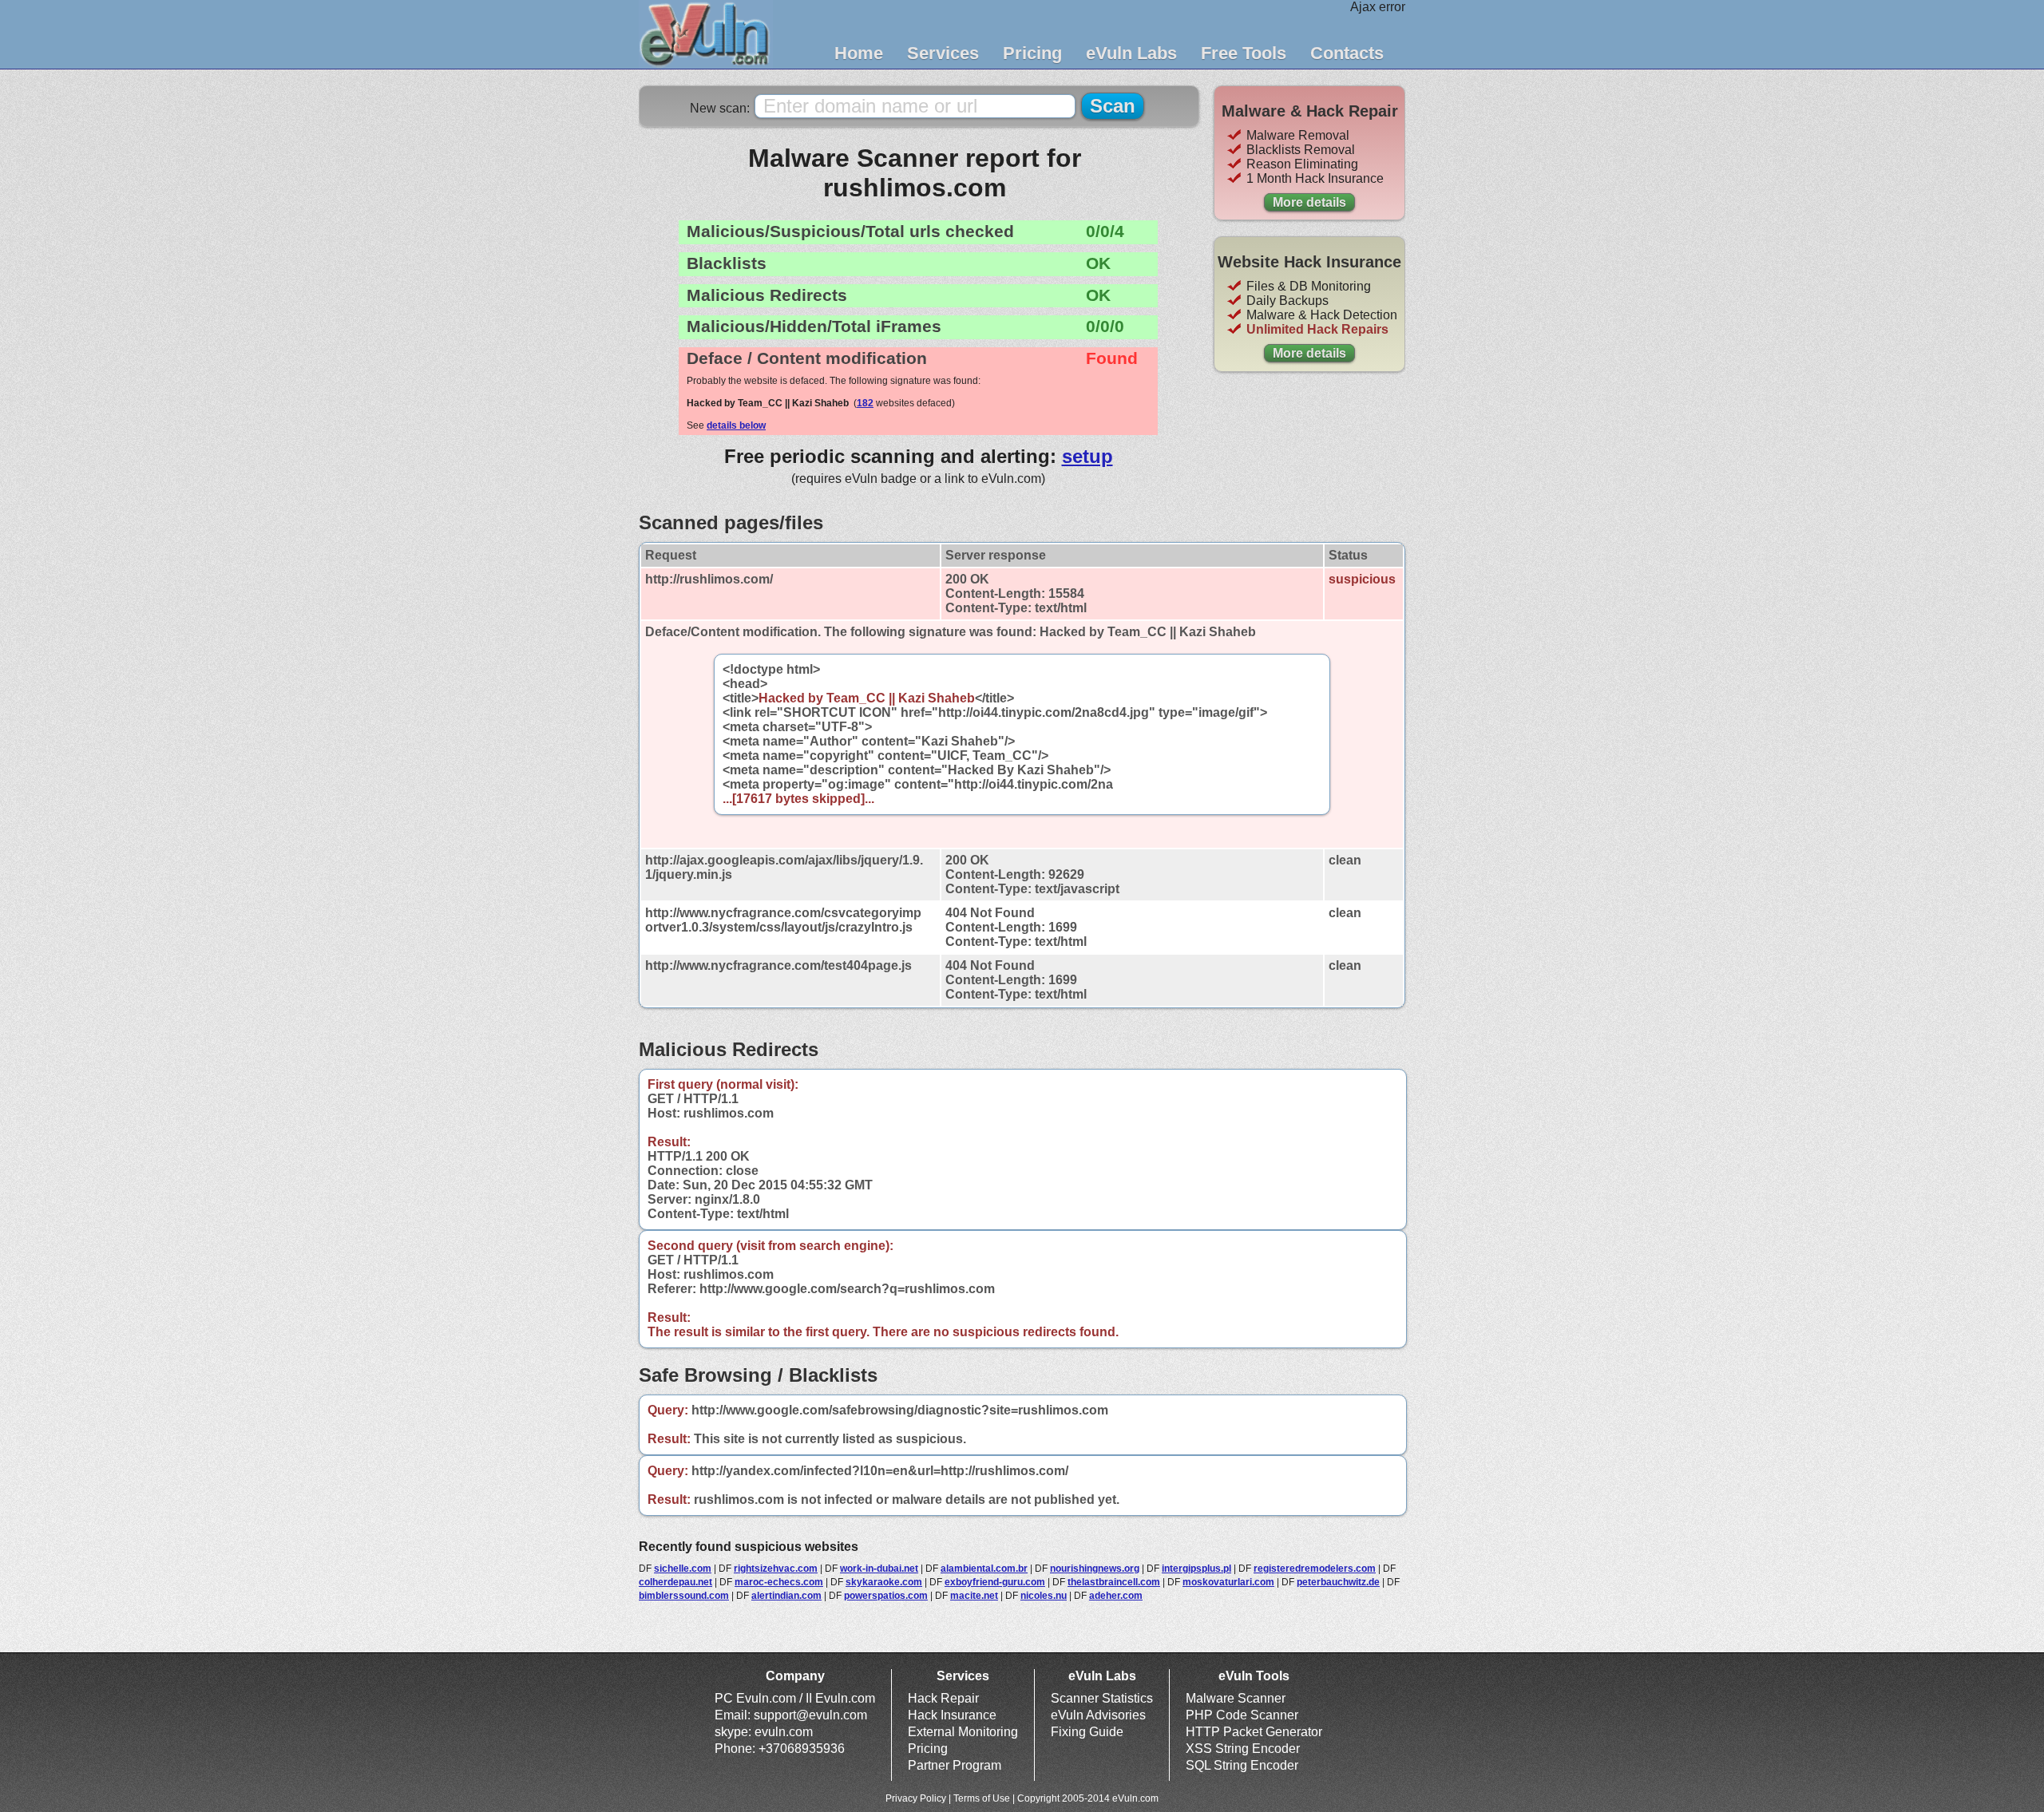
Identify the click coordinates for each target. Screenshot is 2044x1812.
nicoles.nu (1044, 1596)
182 (865, 403)
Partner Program (955, 1765)
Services (943, 53)
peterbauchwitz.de (1338, 1582)
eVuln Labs (1131, 53)
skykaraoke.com (884, 1582)
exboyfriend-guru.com (995, 1582)
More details (1309, 202)
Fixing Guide (1087, 1732)
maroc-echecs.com (779, 1582)
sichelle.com (683, 1569)
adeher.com (1116, 1596)
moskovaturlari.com (1228, 1582)
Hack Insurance (952, 1715)
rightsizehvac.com (776, 1569)
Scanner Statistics (1102, 1698)
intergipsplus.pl (1196, 1569)
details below (736, 425)
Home (859, 53)
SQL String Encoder (1242, 1765)
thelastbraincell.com (1114, 1582)
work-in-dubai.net (879, 1569)
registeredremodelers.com (1315, 1569)
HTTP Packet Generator (1254, 1732)
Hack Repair (943, 1698)
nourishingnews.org (1095, 1569)
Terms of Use (982, 1798)
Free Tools (1244, 53)
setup (1087, 456)
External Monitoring (963, 1732)
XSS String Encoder (1243, 1749)
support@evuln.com (810, 1715)
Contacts (1347, 53)
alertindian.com (786, 1596)
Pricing (1032, 53)
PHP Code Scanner (1242, 1715)
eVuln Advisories (1098, 1715)
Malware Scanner (1236, 1698)
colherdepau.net (675, 1582)
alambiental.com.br (984, 1569)
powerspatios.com (886, 1596)
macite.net (974, 1596)
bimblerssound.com (684, 1596)
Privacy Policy (916, 1798)
